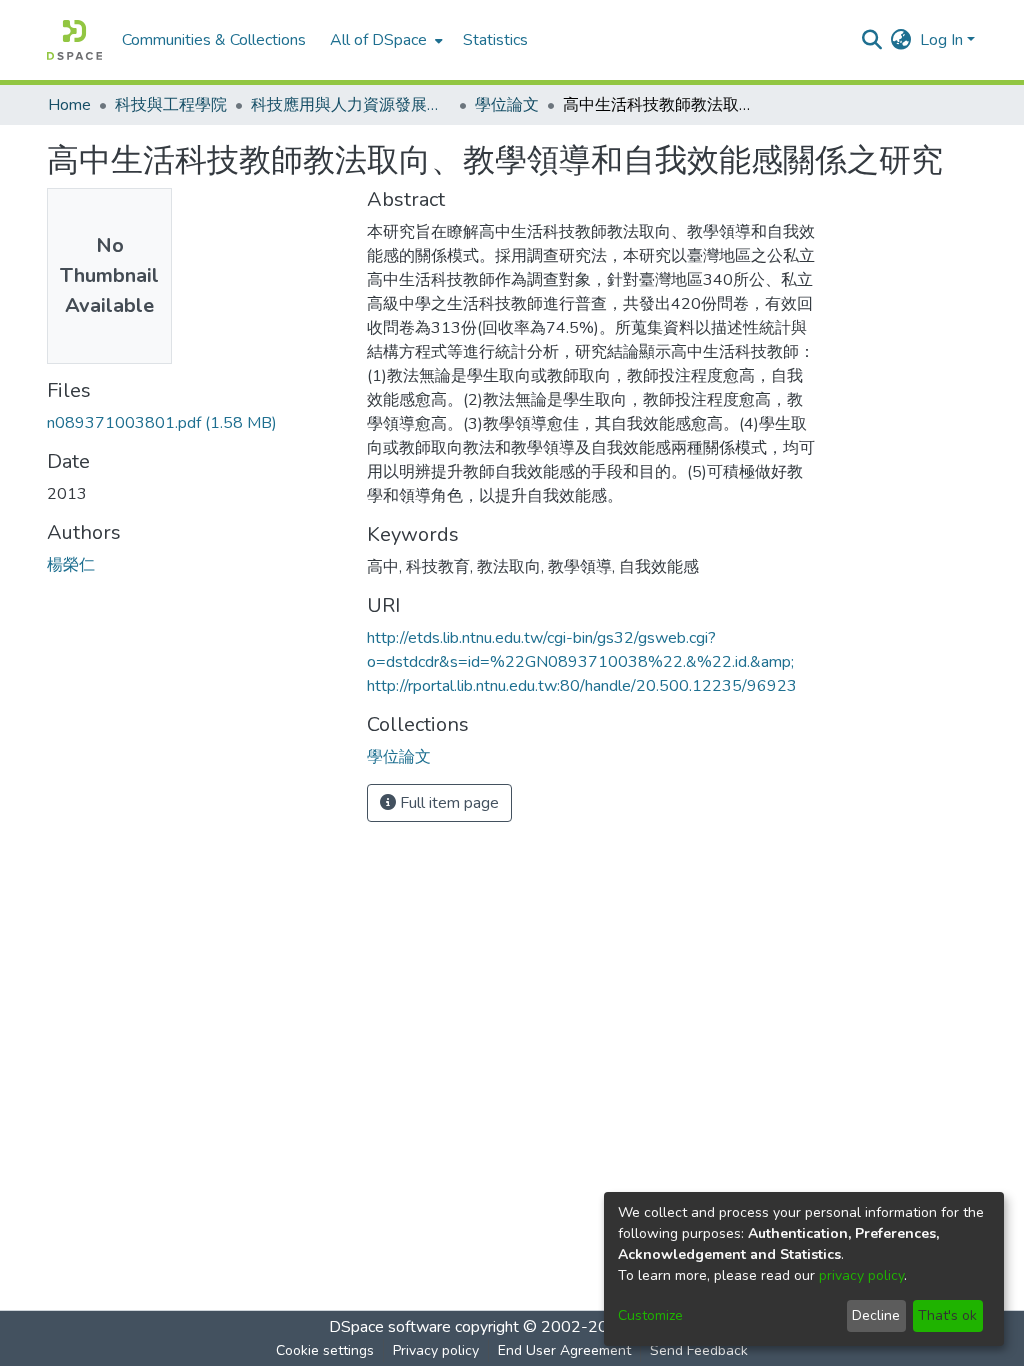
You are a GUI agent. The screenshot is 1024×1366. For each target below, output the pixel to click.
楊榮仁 (71, 565)
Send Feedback (699, 1350)
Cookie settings (325, 1350)
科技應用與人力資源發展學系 (351, 105)
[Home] (74, 40)
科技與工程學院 (171, 105)
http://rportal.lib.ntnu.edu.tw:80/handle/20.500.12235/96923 (582, 686)
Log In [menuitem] (941, 40)
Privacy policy (436, 1350)
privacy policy (861, 1275)
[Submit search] (872, 40)
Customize (650, 1315)
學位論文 (507, 105)
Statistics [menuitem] (495, 40)
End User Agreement (564, 1350)
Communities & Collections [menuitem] (214, 40)
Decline (876, 1315)
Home (69, 105)
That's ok (947, 1315)
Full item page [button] (447, 803)
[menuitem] (384, 40)
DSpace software (390, 1327)
